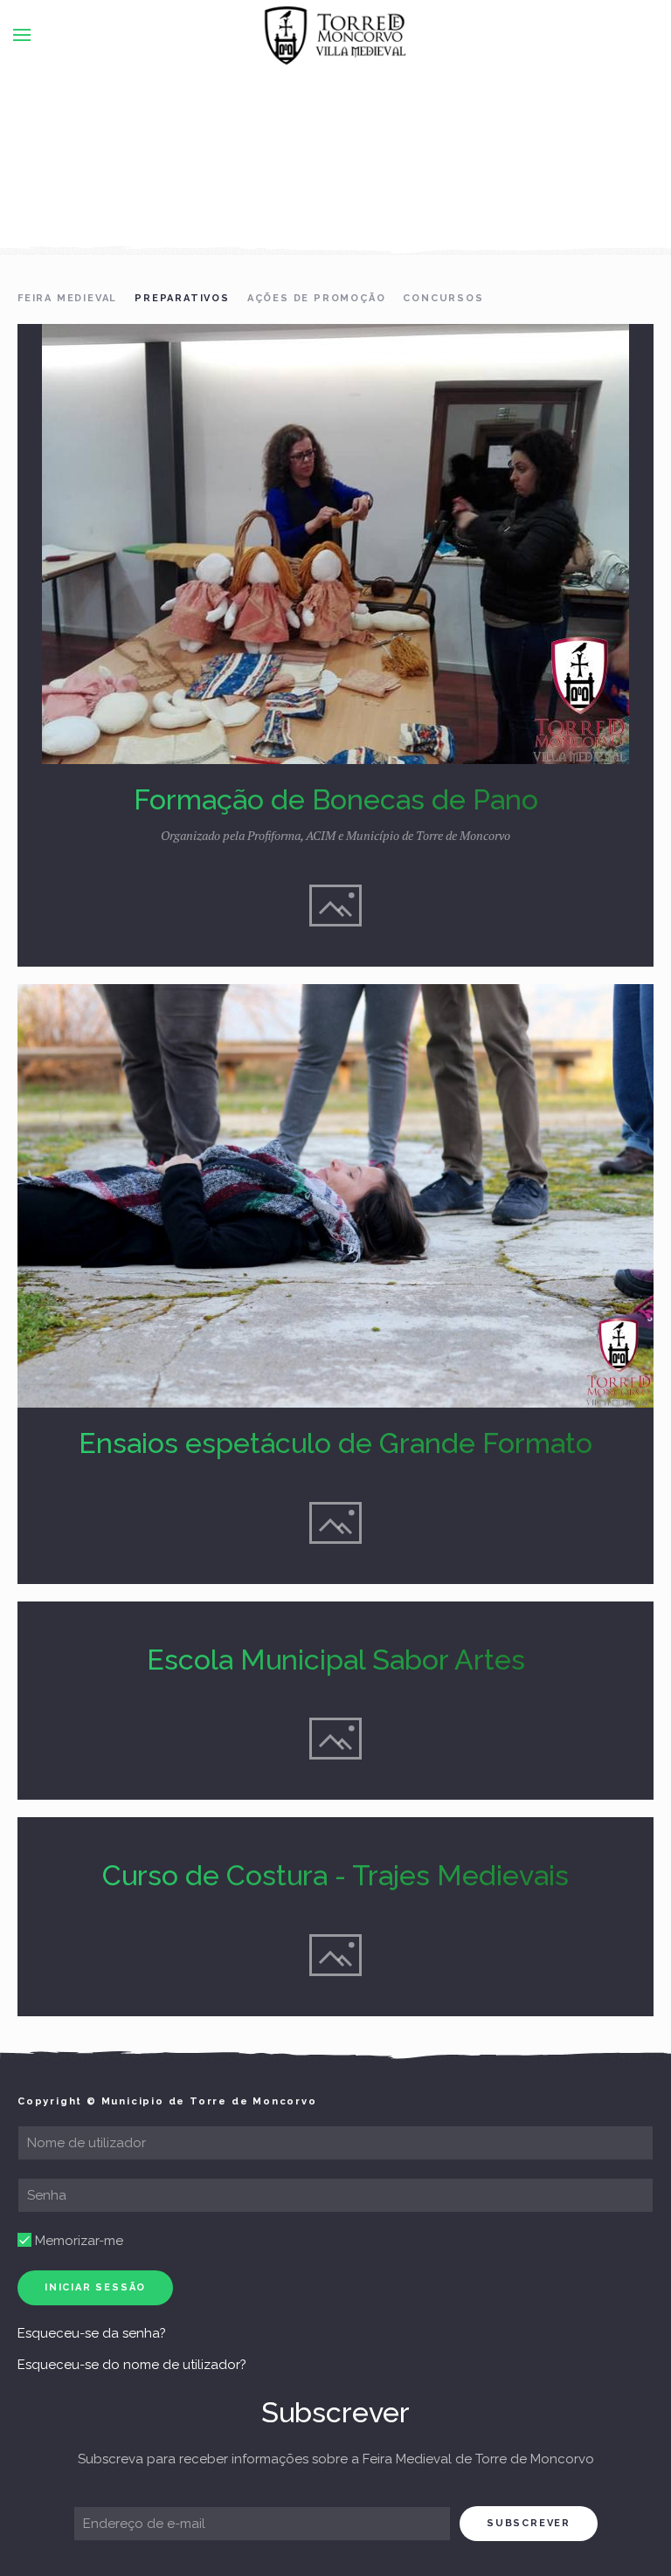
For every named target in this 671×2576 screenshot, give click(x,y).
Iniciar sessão (95, 2287)
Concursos (443, 298)
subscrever (529, 2523)
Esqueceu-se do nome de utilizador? (132, 2365)
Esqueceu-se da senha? (92, 2333)
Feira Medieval (67, 298)
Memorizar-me (77, 2241)
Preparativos (182, 298)
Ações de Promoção (317, 298)
